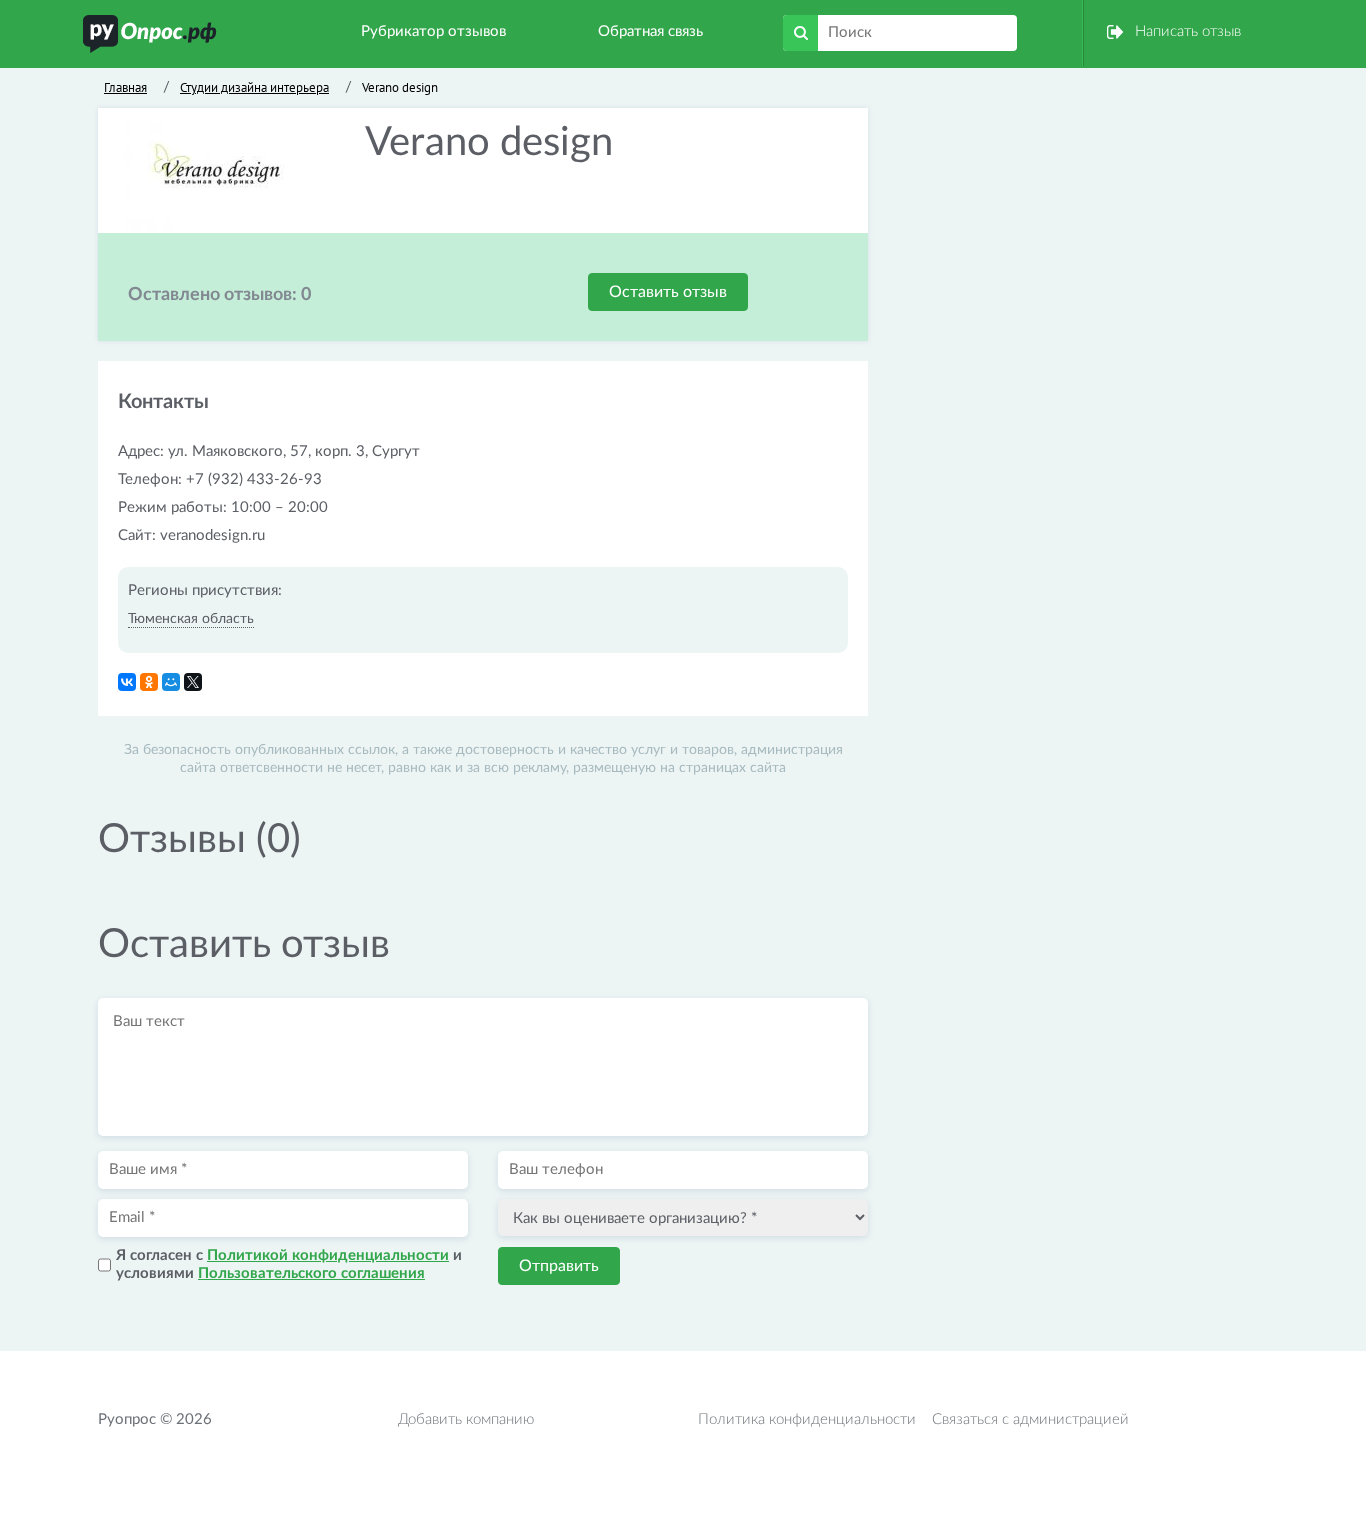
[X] (193, 682)
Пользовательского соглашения (311, 1273)
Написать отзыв (1188, 31)
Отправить (559, 1266)
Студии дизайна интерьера (254, 87)
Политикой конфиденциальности (328, 1255)
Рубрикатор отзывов (433, 31)
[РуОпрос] (150, 33)
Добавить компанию (466, 1419)
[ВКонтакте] (127, 682)
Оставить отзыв (668, 292)
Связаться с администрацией (1030, 1419)
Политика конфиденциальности (807, 1419)
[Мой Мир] (171, 682)
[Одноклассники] (149, 682)
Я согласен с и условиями (289, 1264)
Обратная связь (650, 31)
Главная (125, 87)
